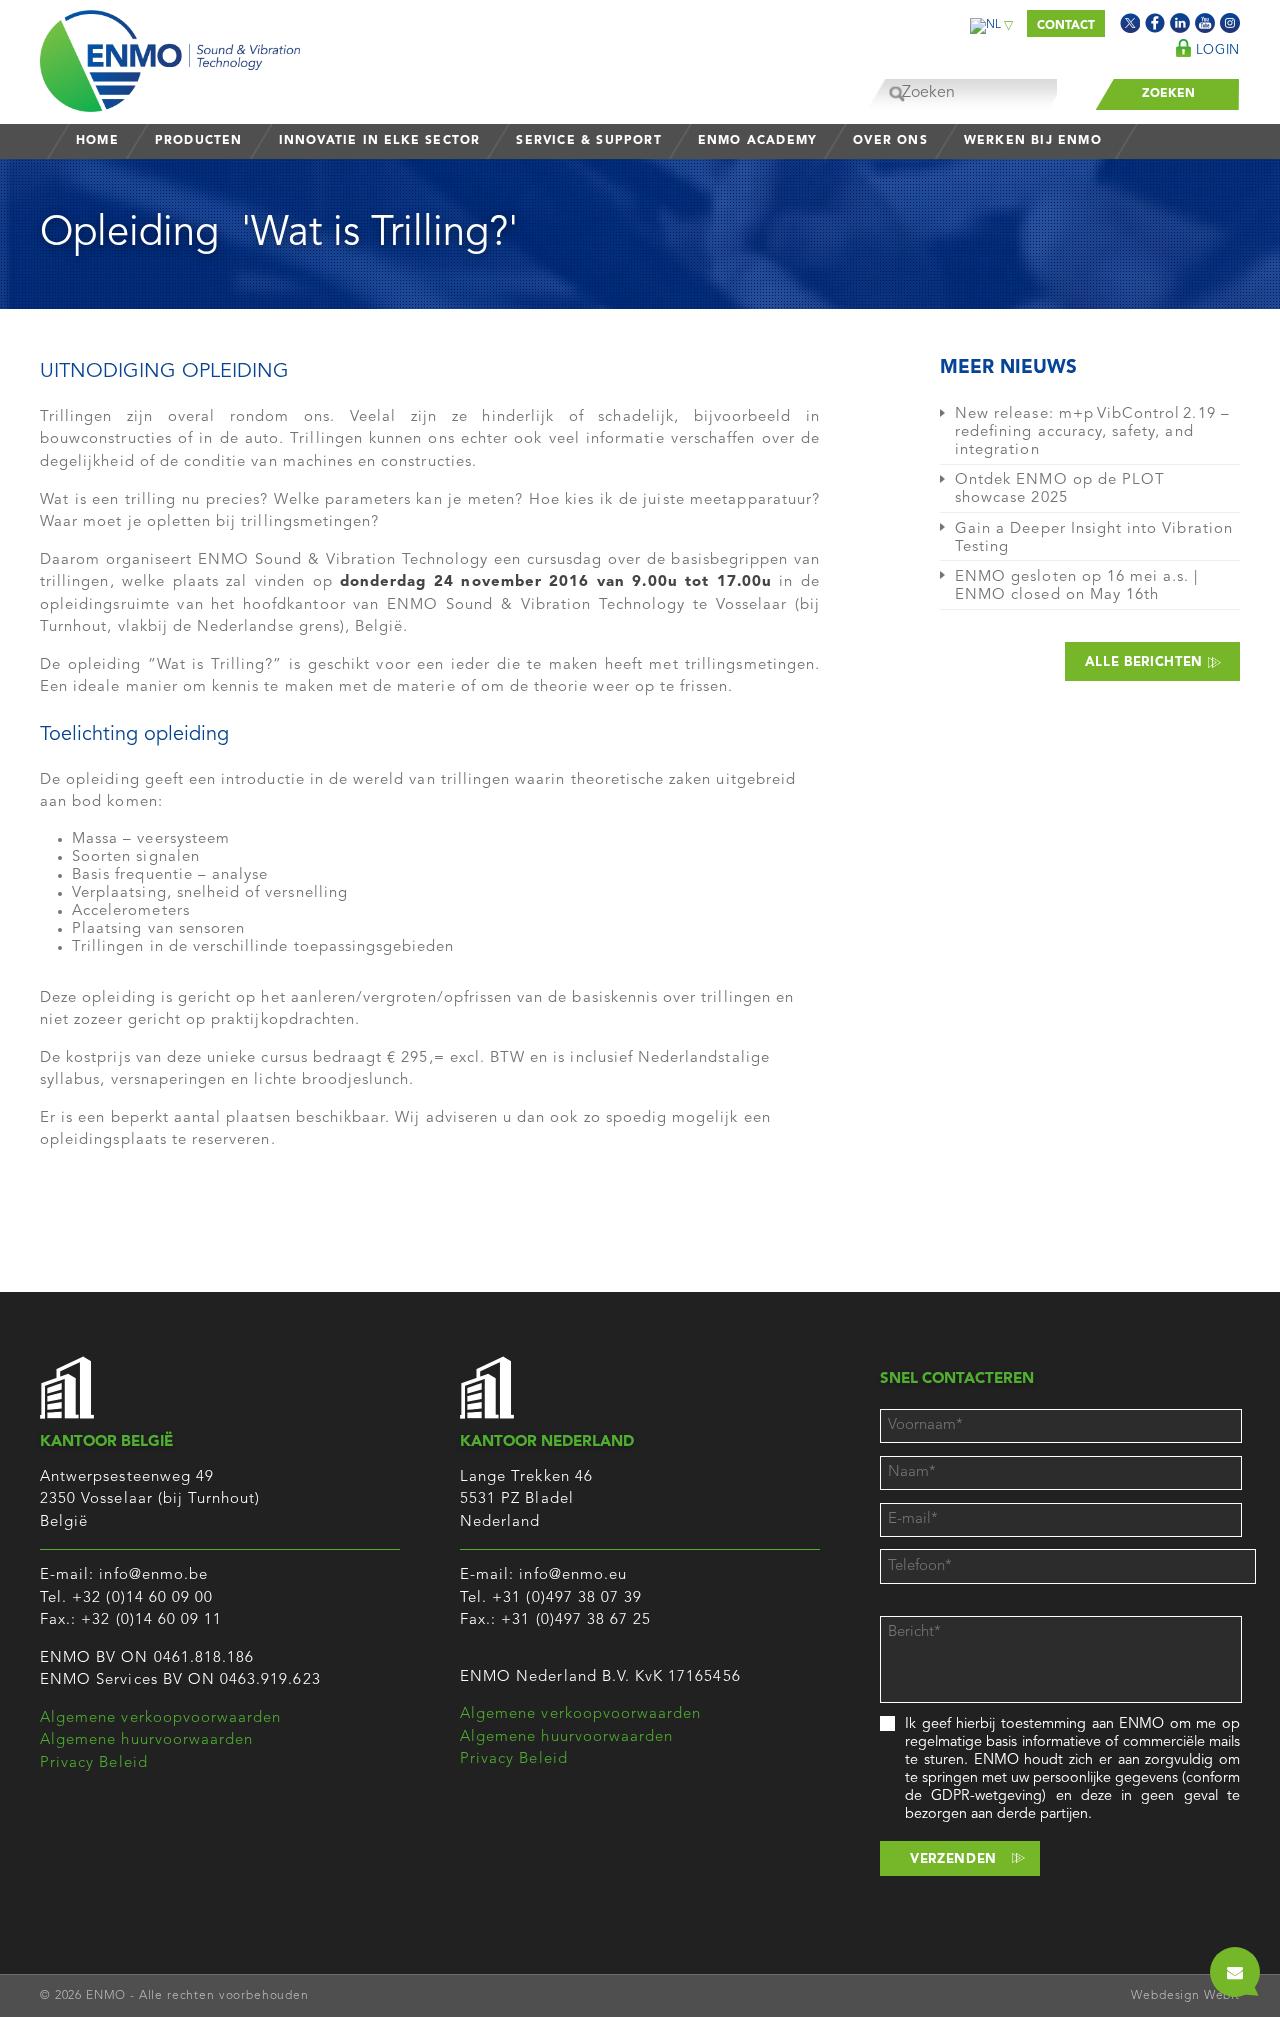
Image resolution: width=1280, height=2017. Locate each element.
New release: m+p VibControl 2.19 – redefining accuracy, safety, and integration (1092, 432)
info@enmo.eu (573, 1575)
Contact (1066, 26)
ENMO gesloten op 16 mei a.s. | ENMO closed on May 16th (1077, 586)
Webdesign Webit (1185, 1996)
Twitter (1130, 23)
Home (97, 141)
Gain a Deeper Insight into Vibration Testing (1094, 538)
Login (1215, 50)
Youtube (1205, 23)
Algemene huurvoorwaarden (146, 1740)
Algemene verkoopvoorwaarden (160, 1718)
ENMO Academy (757, 141)
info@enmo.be (153, 1575)
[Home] (170, 56)
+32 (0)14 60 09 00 (142, 1598)
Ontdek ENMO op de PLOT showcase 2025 (1060, 489)
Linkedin (1180, 23)
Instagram (1230, 23)
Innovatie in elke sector (380, 141)
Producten (199, 141)
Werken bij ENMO (1033, 141)
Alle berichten (1146, 662)
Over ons (890, 141)
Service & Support (588, 141)
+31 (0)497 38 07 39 (567, 1598)
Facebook (1155, 23)
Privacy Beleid (94, 1763)
